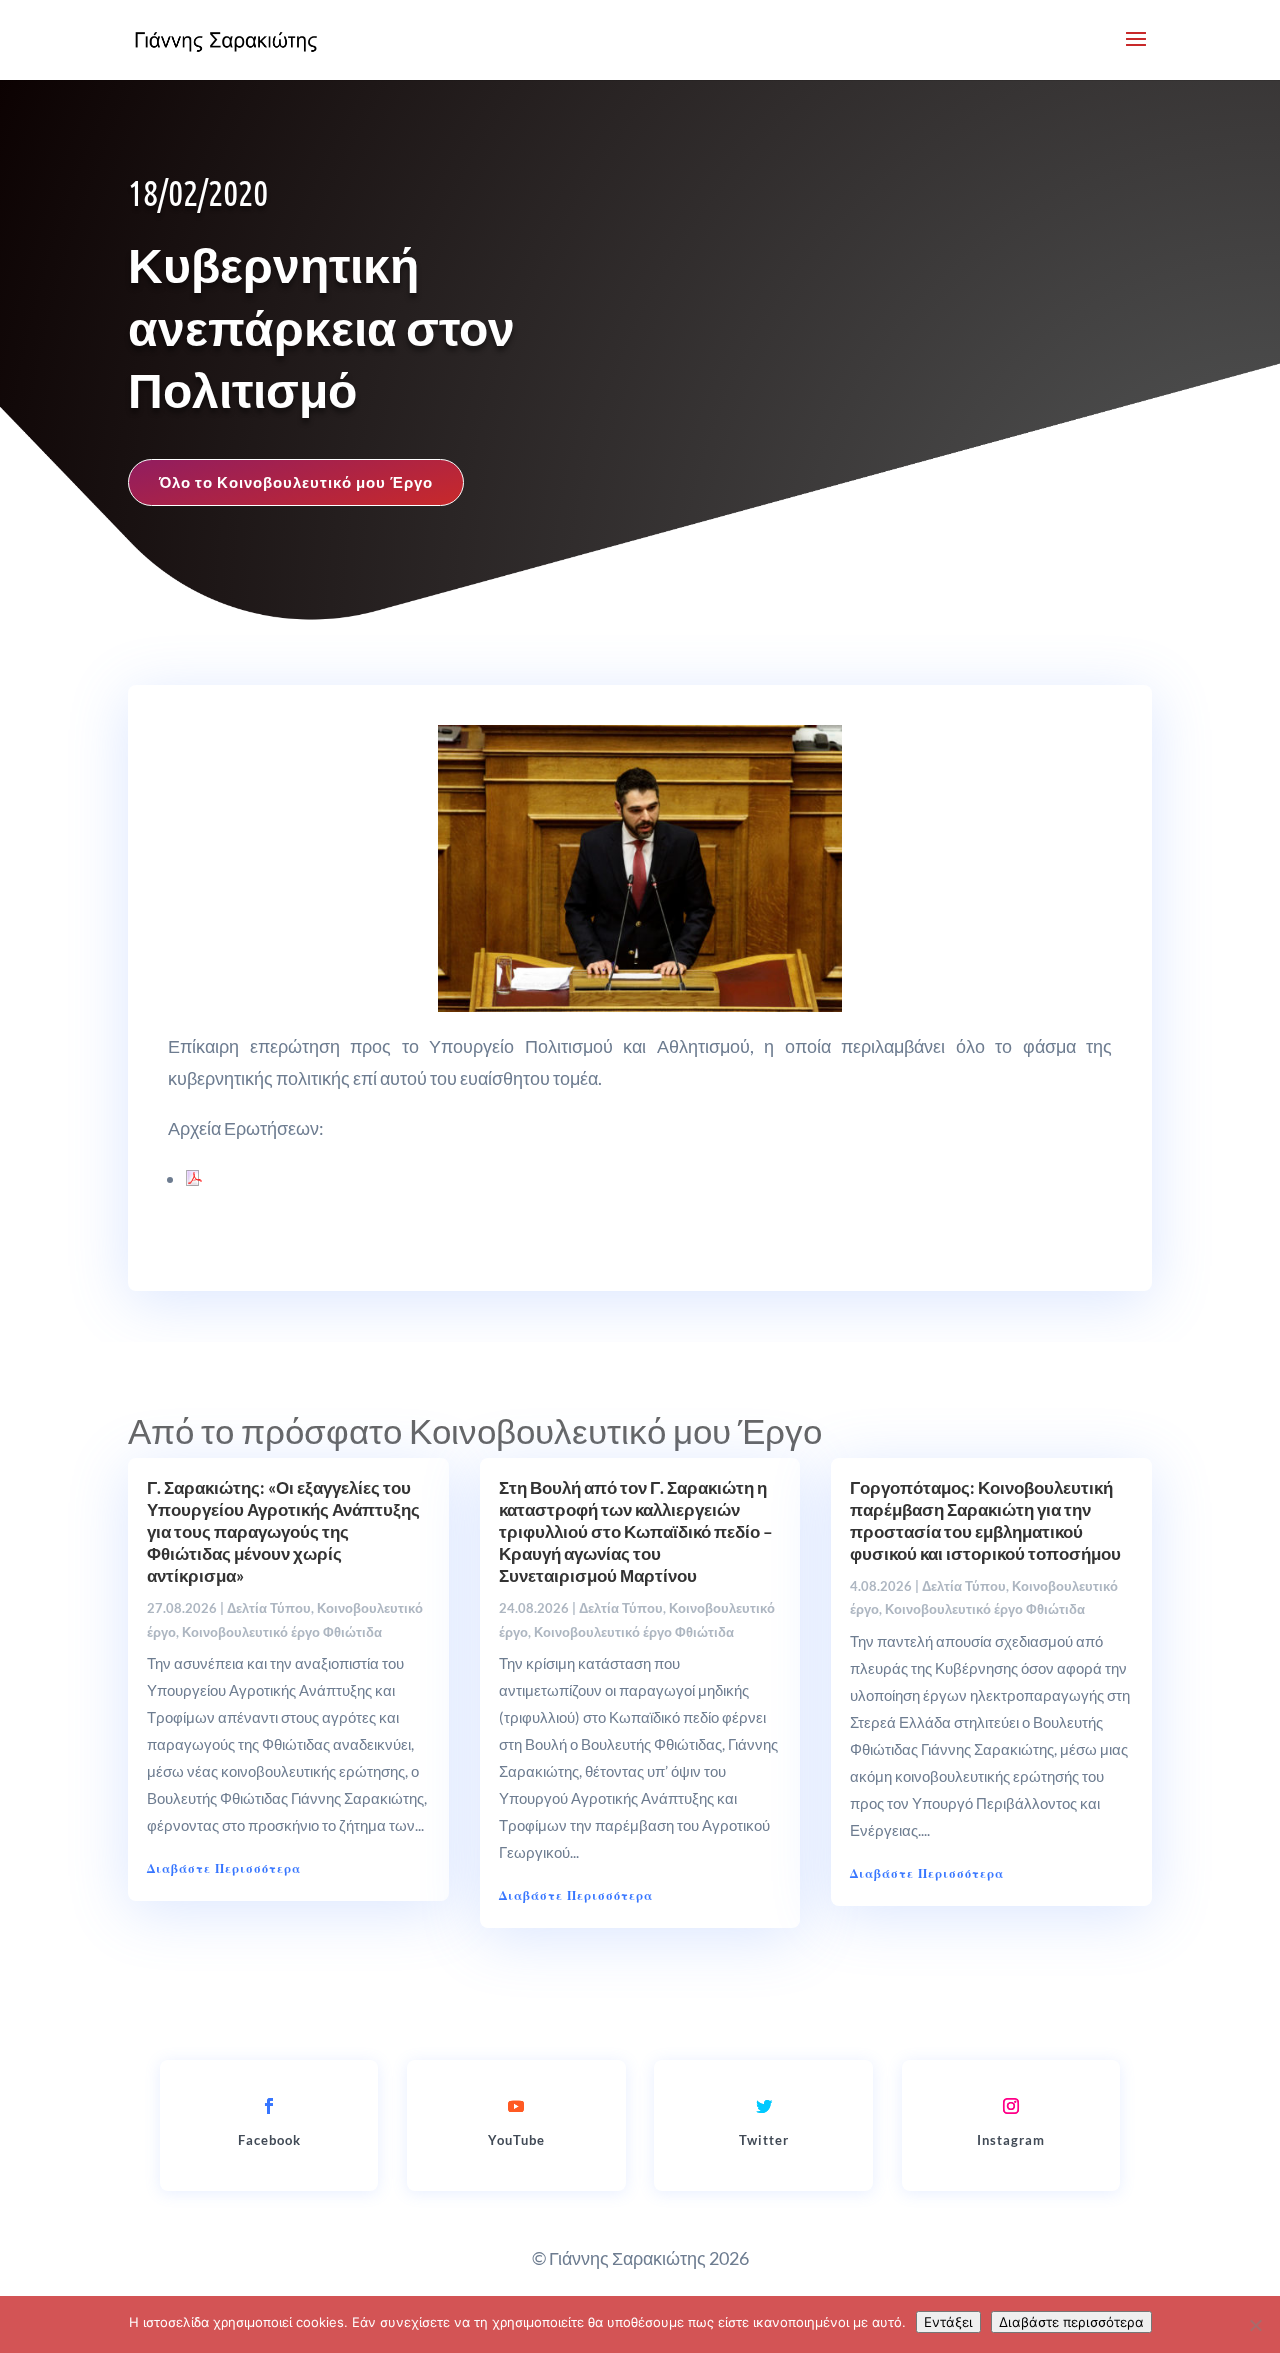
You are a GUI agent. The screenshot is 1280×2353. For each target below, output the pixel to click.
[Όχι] (1255, 2325)
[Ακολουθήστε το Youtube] (516, 2106)
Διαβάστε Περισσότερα (224, 1868)
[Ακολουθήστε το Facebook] (269, 2106)
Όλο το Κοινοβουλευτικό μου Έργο (296, 482)
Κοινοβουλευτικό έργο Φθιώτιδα (282, 1632)
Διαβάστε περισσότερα (1071, 2322)
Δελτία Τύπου (269, 1608)
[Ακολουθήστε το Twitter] (764, 2106)
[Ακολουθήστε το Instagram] (1011, 2106)
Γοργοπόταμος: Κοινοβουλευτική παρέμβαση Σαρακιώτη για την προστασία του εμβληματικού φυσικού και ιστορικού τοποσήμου (985, 1520)
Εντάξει (948, 2322)
